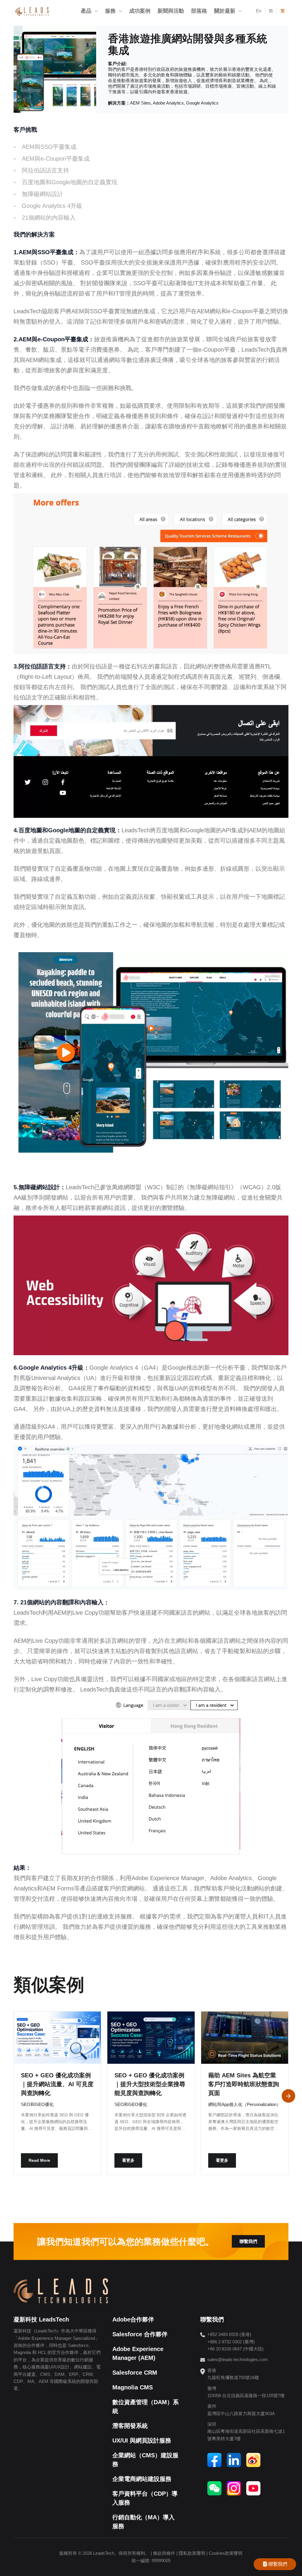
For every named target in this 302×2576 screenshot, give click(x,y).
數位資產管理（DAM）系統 (146, 2407)
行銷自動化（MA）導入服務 (143, 2522)
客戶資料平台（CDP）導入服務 (145, 2498)
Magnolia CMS (133, 2387)
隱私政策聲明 (192, 2553)
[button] (288, 2096)
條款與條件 (164, 2553)
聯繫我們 (248, 2241)
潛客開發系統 (130, 2426)
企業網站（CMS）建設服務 (145, 2460)
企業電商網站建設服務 (142, 2479)
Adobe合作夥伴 (133, 2319)
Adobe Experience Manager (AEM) (138, 2353)
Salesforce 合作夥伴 (140, 2334)
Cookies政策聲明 (226, 2553)
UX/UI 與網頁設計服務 (142, 2440)
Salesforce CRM (135, 2373)
